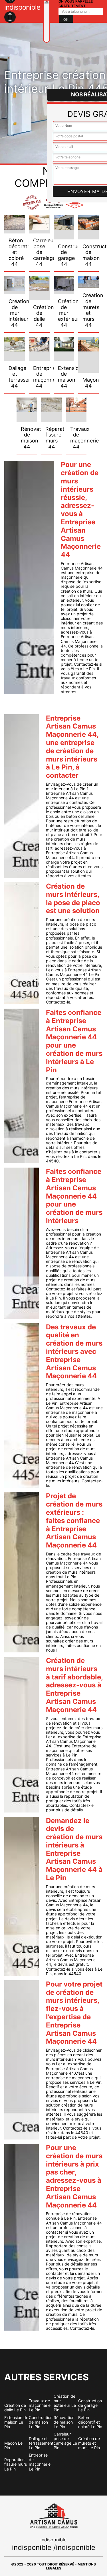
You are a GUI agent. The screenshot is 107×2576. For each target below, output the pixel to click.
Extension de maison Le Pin (16, 2422)
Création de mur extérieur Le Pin (65, 2403)
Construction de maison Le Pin (41, 2422)
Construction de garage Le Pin (90, 2405)
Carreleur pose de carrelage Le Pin (65, 2441)
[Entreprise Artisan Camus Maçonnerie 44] (47, 21)
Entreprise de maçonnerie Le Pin (40, 2462)
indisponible (32, 2547)
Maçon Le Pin (13, 2445)
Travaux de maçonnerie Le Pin (40, 2405)
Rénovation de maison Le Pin (64, 2422)
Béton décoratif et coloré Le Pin (90, 2422)
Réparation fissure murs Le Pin (16, 2464)
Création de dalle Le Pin (15, 2408)
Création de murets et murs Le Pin (89, 2443)
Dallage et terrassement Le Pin (41, 2443)
